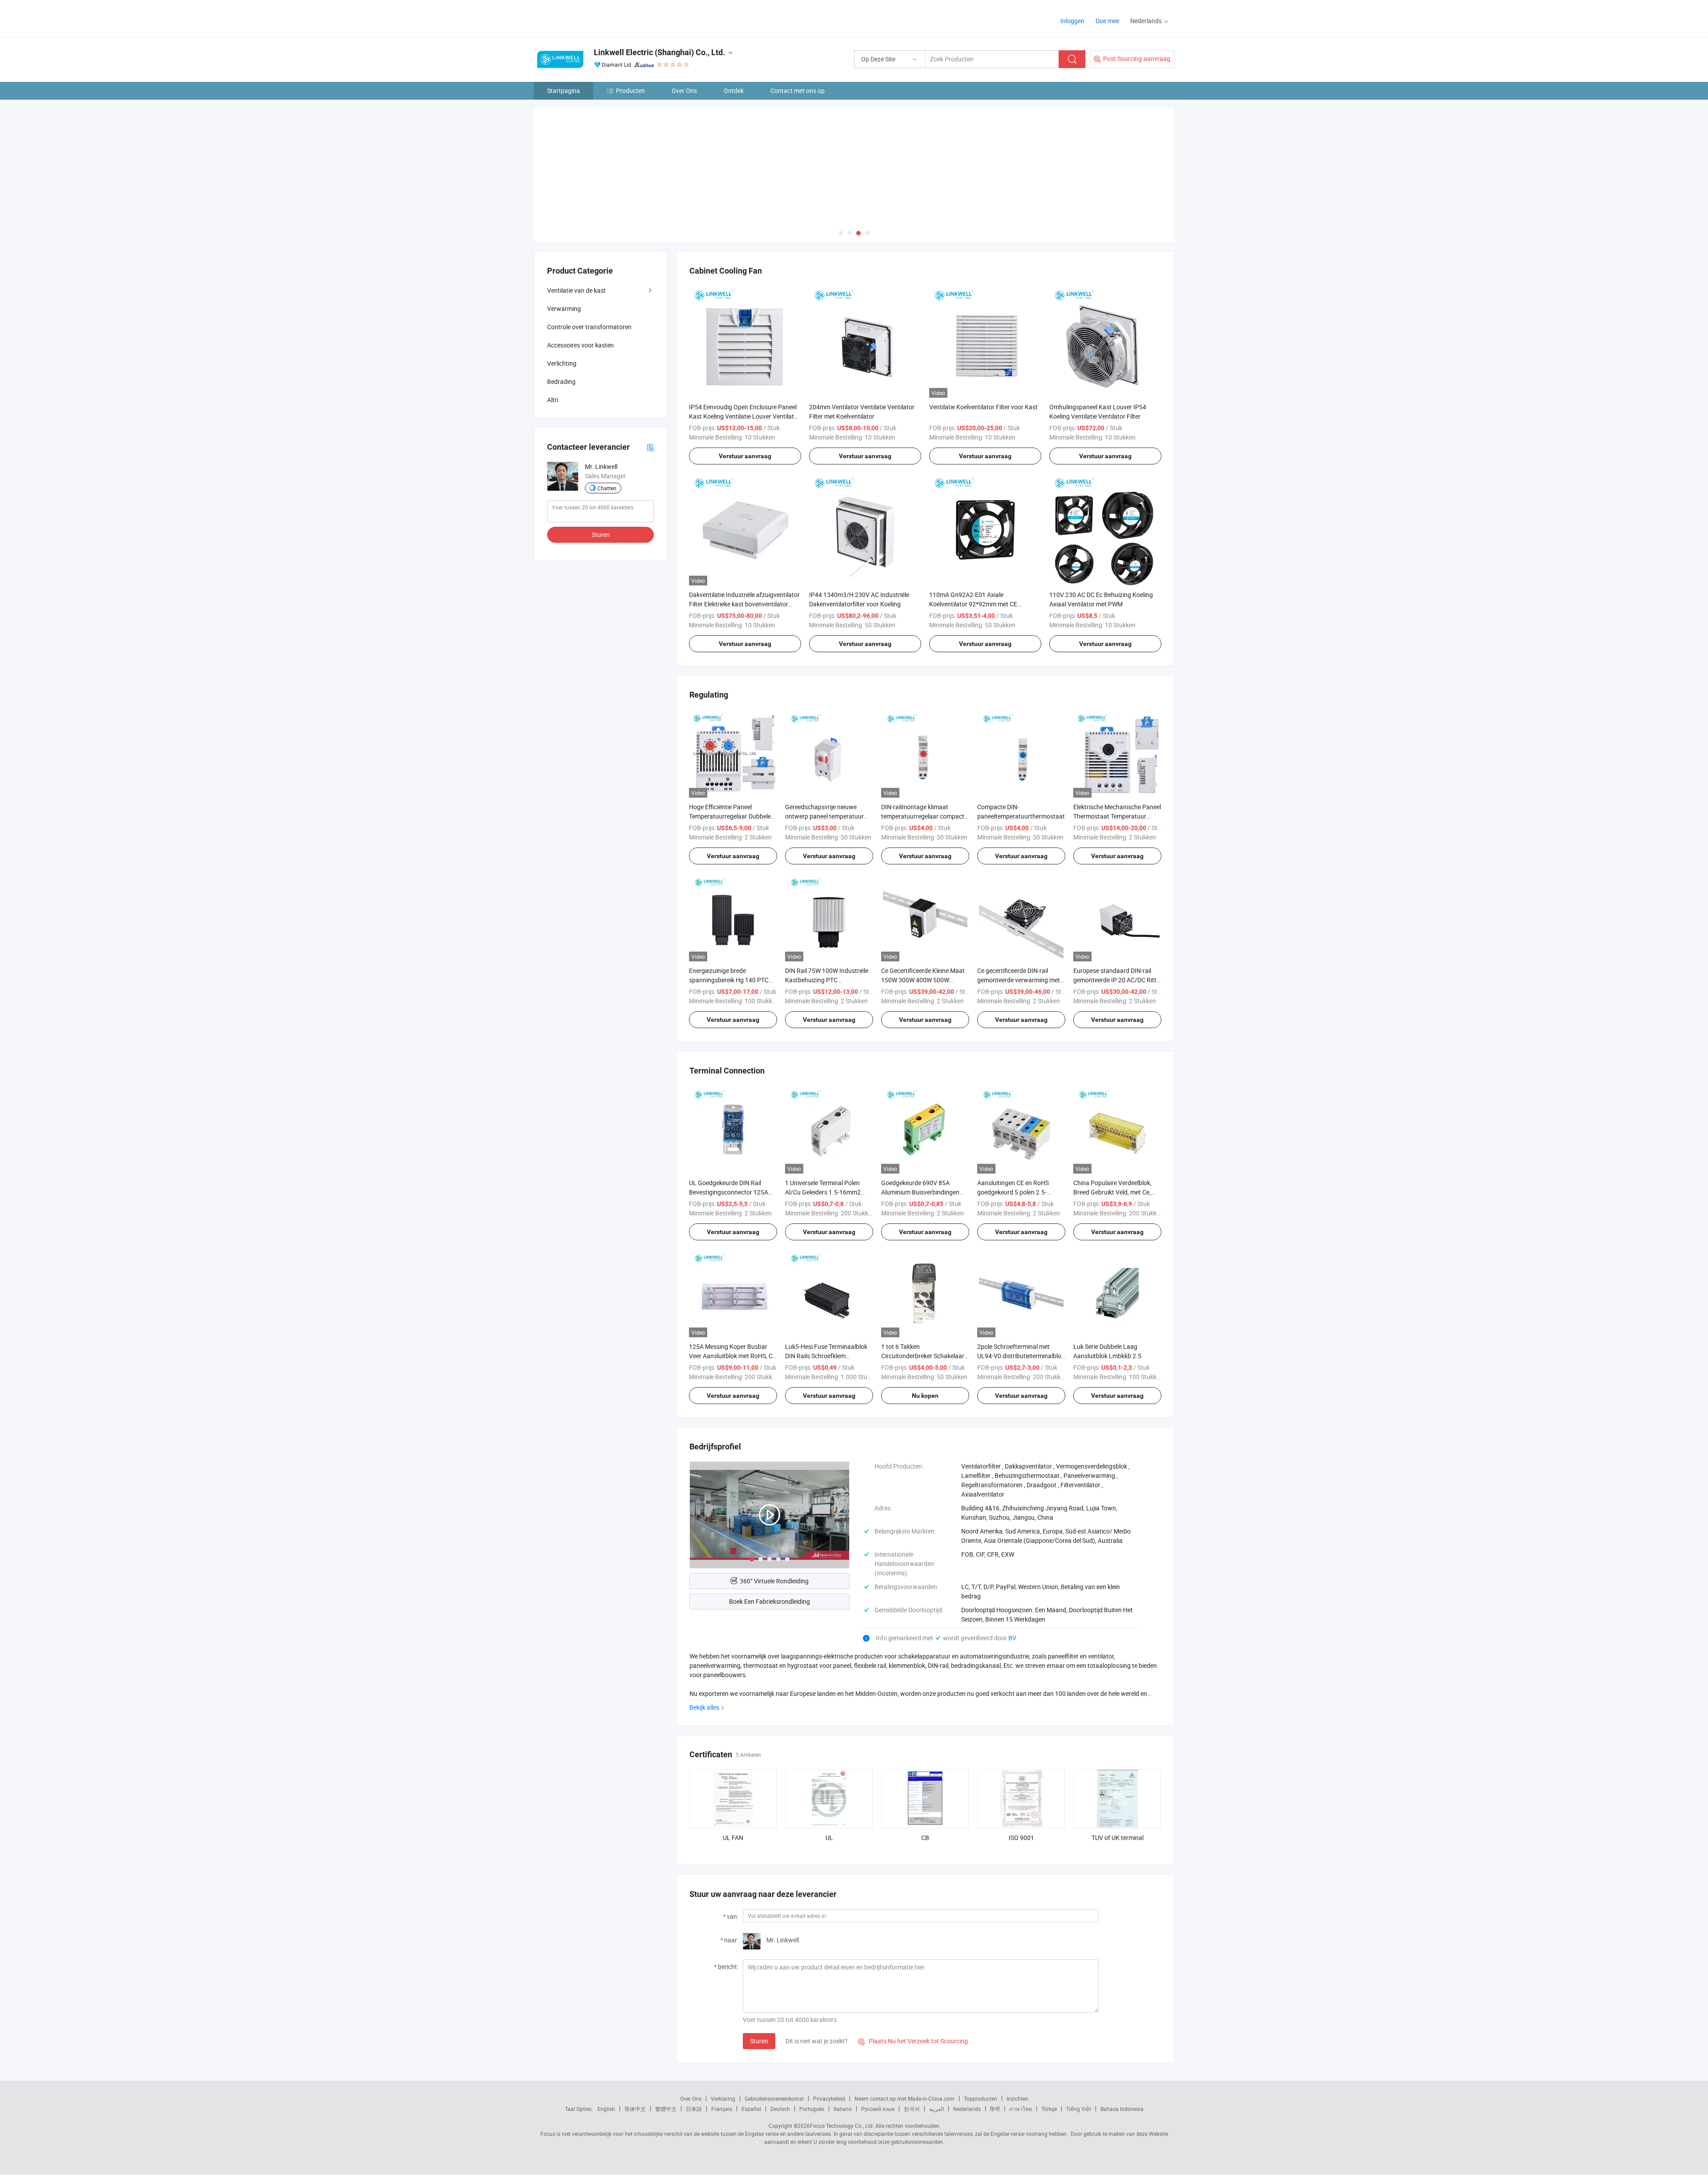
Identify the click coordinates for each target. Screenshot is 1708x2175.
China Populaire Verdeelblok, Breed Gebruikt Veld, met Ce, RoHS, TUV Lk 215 (1112, 1192)
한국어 (912, 2109)
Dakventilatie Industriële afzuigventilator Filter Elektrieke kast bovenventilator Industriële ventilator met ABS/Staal (744, 604)
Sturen (759, 2041)
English (606, 2109)
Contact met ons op (798, 91)
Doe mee (1107, 21)
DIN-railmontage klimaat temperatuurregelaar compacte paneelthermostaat (924, 816)
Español (751, 2109)
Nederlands (967, 2109)
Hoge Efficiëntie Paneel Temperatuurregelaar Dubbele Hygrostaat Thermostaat (730, 816)
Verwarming (564, 309)
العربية (937, 2109)
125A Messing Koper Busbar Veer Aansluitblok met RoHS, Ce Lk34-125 (732, 1356)
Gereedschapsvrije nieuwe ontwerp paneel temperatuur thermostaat (824, 816)
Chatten (607, 488)
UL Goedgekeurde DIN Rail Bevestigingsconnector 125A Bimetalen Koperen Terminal (729, 1192)
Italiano (843, 2109)
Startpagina (564, 91)
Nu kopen (925, 1396)
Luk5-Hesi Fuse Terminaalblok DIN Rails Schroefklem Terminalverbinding (826, 1356)
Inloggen (1072, 21)
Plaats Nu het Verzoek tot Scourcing (913, 2041)
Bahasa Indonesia (1122, 2109)
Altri (553, 400)
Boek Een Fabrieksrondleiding (769, 1601)
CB (925, 1838)
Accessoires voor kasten (580, 345)
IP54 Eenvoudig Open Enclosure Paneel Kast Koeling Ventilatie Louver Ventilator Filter (744, 416)
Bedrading (561, 381)
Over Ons (684, 91)
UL (829, 1838)
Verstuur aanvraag (745, 456)
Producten (630, 91)
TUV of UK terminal (1118, 1838)
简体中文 (635, 2109)
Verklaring (723, 2098)
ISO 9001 (1021, 1838)
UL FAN (733, 1838)
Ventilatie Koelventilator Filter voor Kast (983, 407)
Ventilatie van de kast (576, 290)
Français (722, 2109)
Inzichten (1017, 2098)
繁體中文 (666, 2109)
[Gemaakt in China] (591, 18)
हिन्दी (995, 2109)
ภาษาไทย (1021, 2109)
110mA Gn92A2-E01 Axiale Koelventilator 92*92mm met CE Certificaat (973, 604)
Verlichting (562, 363)
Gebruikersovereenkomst (774, 2098)
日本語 (694, 2109)
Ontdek (734, 91)
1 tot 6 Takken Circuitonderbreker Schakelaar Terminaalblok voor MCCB (923, 1356)
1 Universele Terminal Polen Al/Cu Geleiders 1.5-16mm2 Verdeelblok (823, 1192)
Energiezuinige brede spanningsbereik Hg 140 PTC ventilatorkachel (729, 980)
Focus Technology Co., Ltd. (842, 2126)
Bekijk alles (704, 1707)
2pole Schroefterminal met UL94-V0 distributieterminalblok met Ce (1021, 1356)
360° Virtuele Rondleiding (774, 1581)
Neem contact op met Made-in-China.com (904, 2098)
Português (812, 2109)
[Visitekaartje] (650, 447)
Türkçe (1049, 2109)
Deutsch (780, 2109)
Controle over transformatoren (589, 327)
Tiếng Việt (1079, 2109)
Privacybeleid (829, 2098)
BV (1012, 1638)
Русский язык (878, 2109)
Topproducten (981, 2098)
